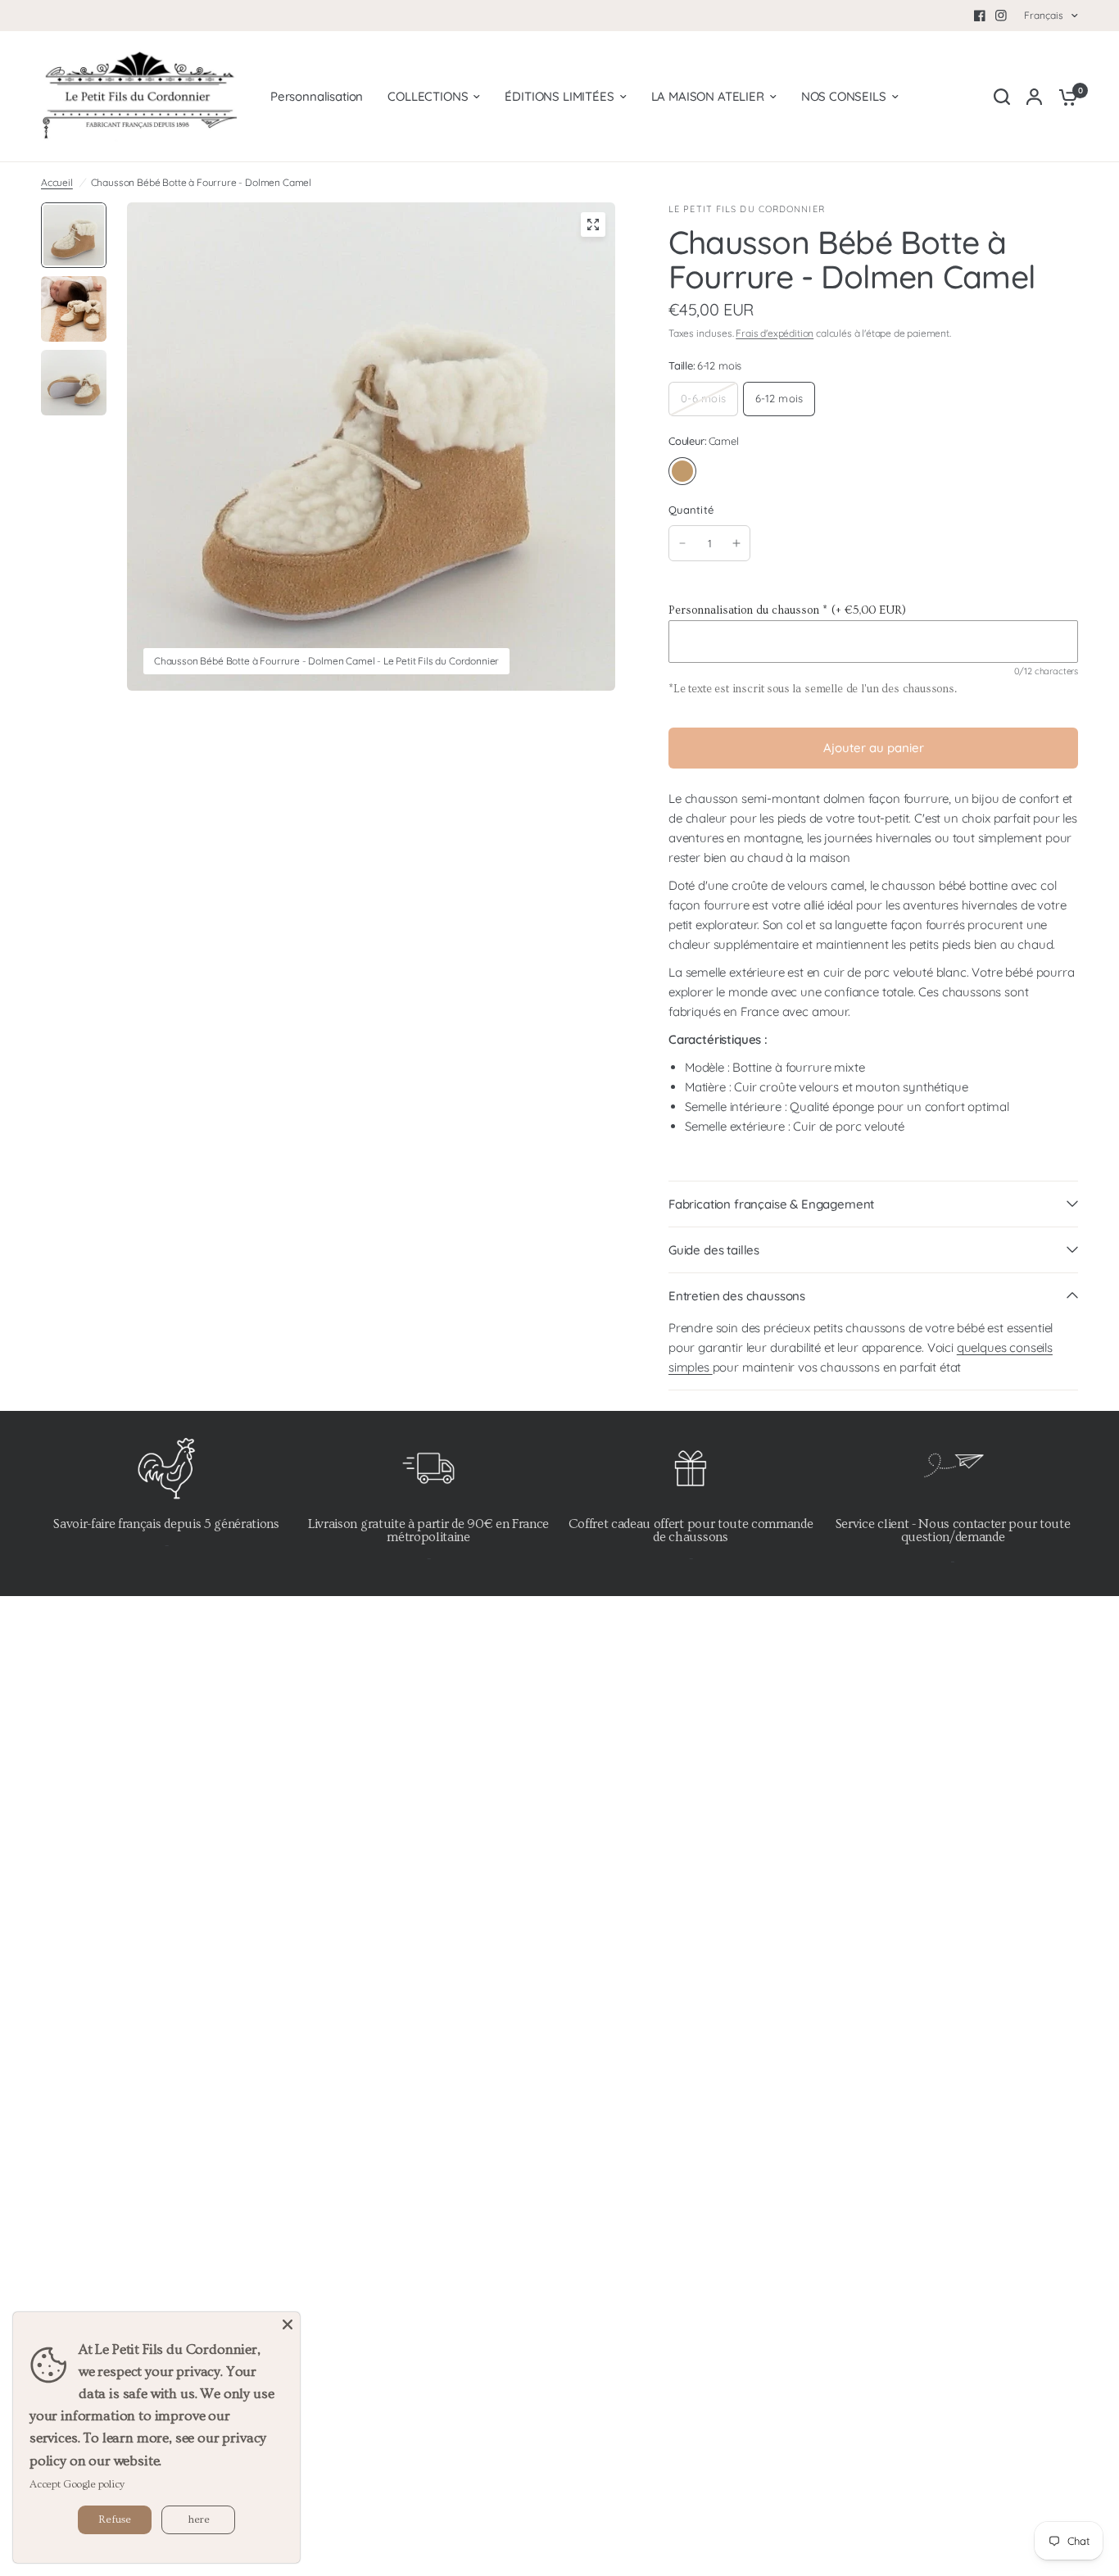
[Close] (288, 2324)
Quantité (691, 510)
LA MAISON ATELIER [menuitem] (708, 96)
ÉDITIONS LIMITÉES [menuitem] (559, 96)
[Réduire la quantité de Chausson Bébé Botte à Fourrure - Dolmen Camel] (682, 543)
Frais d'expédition (775, 333)
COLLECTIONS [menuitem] (428, 96)
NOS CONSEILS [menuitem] (844, 96)
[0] (1064, 97)
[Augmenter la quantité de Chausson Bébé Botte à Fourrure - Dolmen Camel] (736, 543)
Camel (682, 471)
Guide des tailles (714, 1250)
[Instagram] (1001, 16)
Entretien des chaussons (737, 1296)
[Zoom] (593, 224)
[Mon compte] (1034, 97)
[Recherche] (1002, 97)
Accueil (57, 182)
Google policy (94, 2484)
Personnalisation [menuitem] (317, 96)
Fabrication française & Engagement (771, 1204)
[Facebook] (980, 16)
